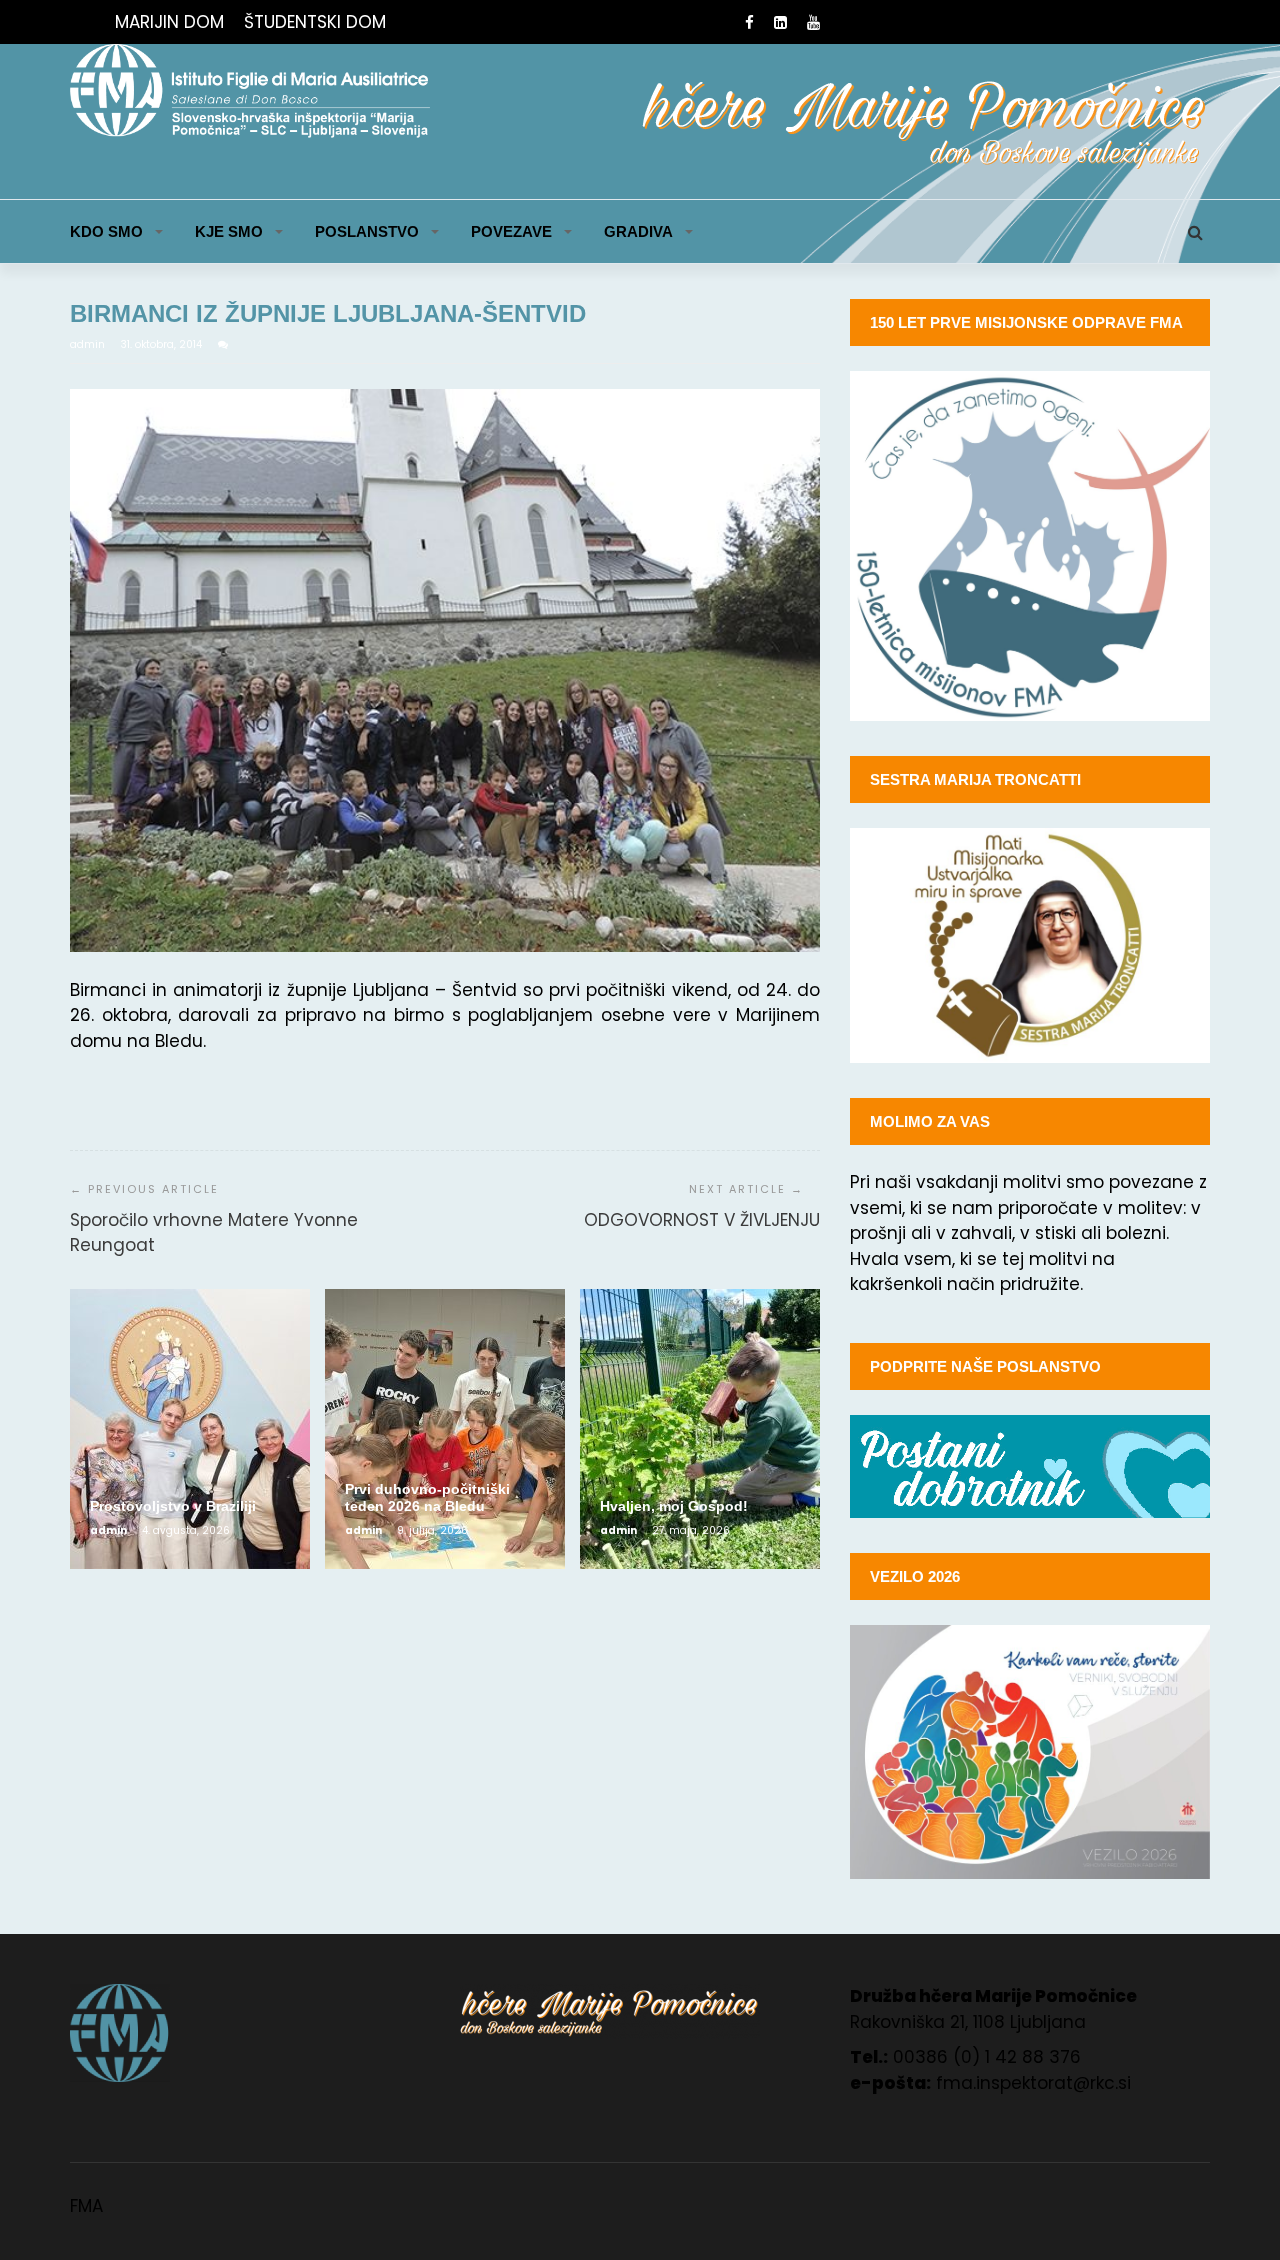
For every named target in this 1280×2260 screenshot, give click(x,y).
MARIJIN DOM (169, 22)
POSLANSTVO (367, 231)
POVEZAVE (511, 231)
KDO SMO (106, 231)
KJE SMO (229, 231)
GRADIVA (638, 231)
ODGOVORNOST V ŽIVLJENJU (702, 1220)
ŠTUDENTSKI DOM (315, 22)
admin (89, 344)
